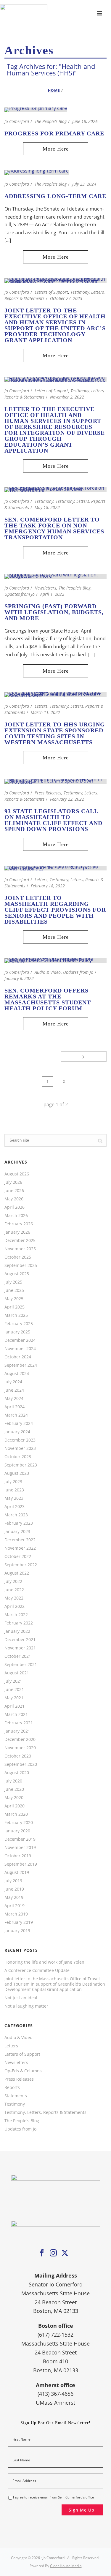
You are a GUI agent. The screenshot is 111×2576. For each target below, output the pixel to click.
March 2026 (16, 1216)
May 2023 (14, 1498)
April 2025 (15, 1307)
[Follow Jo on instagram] (53, 2253)
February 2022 (19, 1623)
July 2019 (13, 1881)
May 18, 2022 (47, 507)
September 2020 (21, 1764)
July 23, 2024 (84, 184)
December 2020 (20, 1739)
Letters (41, 706)
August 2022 (17, 1573)
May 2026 (14, 1199)
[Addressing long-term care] (37, 172)
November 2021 (20, 1648)
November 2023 (20, 1448)
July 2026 (13, 1182)
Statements (16, 2096)
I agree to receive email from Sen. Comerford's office (53, 2497)
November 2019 (20, 1848)
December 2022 (20, 1540)
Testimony (44, 501)
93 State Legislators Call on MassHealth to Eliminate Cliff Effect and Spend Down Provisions (53, 820)
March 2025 (16, 1315)
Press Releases (48, 793)
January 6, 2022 (19, 978)
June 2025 (14, 1290)
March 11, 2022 (45, 712)
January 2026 (17, 1232)
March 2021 (16, 1714)
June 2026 (14, 1191)
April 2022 (15, 1606)
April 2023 (15, 1507)
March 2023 (16, 1515)
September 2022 (21, 1565)
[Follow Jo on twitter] (65, 2253)
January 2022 (17, 1631)
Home (54, 90)
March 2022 (16, 1615)
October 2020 (18, 1756)
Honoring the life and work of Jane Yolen (44, 1962)
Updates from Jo (20, 594)
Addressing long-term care (55, 196)
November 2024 (20, 1349)
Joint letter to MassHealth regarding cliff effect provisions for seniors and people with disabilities (55, 910)
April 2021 (15, 1706)
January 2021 (17, 1731)
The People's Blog (51, 121)
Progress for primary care (54, 133)
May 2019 (14, 1897)
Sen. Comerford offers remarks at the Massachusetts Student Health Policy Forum (48, 999)
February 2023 (19, 1523)
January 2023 (17, 1532)
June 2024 (14, 1390)
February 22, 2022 (67, 799)
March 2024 (16, 1415)
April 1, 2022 (52, 594)
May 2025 (14, 1299)
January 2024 (17, 1432)
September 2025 (21, 1265)
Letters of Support (51, 292)
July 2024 (13, 1382)
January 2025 (17, 1332)
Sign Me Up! (82, 2510)
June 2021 (14, 1690)
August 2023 (17, 1473)
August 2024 (17, 1374)
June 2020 (14, 1789)
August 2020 (17, 1773)
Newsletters (45, 588)
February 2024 (19, 1423)
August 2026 (17, 1174)
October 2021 (18, 1656)
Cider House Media (66, 2566)
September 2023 (21, 1465)
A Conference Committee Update (37, 1970)
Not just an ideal (21, 1998)
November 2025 (20, 1249)
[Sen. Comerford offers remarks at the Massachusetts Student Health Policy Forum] (55, 960)
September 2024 (21, 1365)
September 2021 (21, 1665)
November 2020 (20, 1748)
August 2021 (17, 1673)
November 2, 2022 (67, 397)
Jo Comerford (17, 121)
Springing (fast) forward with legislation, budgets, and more (54, 612)
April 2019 (15, 1906)
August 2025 (17, 1274)
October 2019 (18, 1856)
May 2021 (14, 1698)
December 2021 (20, 1640)
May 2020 (14, 1798)
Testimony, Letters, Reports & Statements (45, 2112)
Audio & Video (48, 972)
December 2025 (20, 1240)
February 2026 (19, 1224)
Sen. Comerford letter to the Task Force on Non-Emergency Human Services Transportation (54, 528)
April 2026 (15, 1207)
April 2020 (15, 1806)
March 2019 (16, 1914)
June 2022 (14, 1590)
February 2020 (19, 1823)
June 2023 (14, 1490)
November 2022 (20, 1548)
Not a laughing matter (26, 2006)
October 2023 (18, 1457)
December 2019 (20, 1839)
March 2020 (16, 1814)
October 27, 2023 (66, 298)
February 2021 (19, 1723)
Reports (12, 2087)
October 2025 (18, 1257)
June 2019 (14, 1889)
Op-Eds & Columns (23, 2071)
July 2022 (13, 1581)
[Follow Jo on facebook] (42, 2253)
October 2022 (18, 1556)
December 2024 (20, 1340)
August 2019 (17, 1872)
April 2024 (15, 1407)
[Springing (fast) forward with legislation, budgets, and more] (55, 576)
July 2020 (13, 1781)
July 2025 (13, 1282)
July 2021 (13, 1681)
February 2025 (19, 1324)
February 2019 (19, 1922)
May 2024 (14, 1398)
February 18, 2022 (48, 886)
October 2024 (18, 1357)
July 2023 (13, 1482)
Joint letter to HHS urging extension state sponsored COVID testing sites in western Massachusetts (55, 733)
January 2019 (17, 1931)
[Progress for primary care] (36, 109)
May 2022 (14, 1598)
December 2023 (20, 1440)
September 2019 (21, 1864)
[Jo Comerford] (55, 13)
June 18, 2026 (85, 121)
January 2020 (17, 1831)
